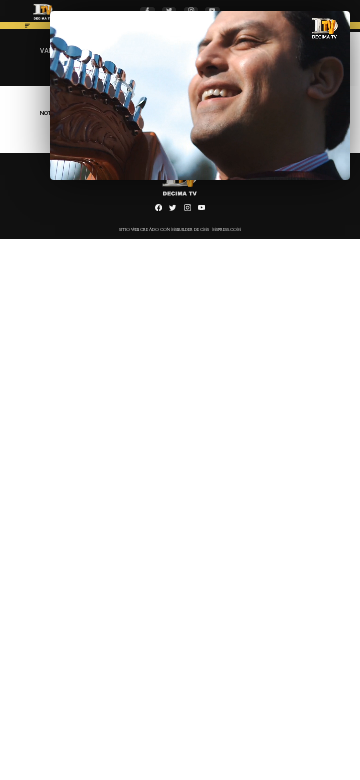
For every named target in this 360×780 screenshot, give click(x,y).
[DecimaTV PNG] (43, 21)
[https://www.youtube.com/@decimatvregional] (201, 210)
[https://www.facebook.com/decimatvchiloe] (158, 210)
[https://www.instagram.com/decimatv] (187, 210)
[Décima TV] (27, 28)
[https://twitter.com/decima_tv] (172, 210)
